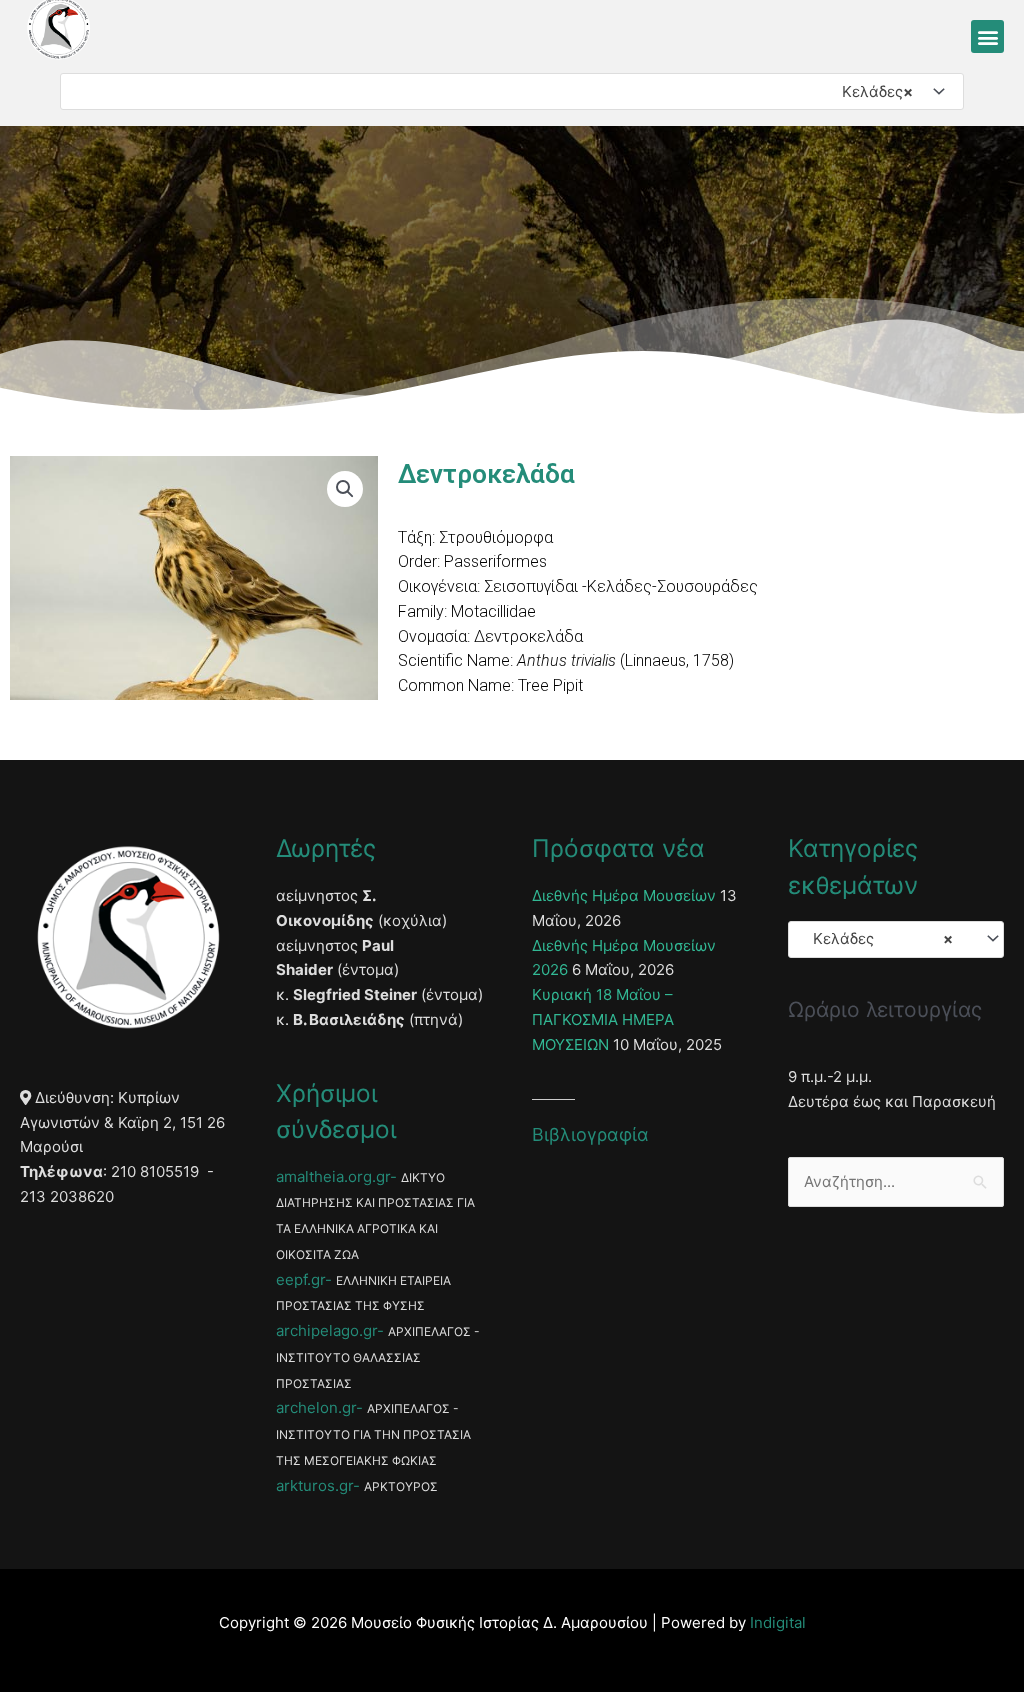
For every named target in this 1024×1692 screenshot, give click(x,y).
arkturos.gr (314, 1485)
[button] (987, 36)
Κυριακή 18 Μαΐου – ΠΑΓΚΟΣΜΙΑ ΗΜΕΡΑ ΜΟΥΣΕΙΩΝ (603, 1019)
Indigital (778, 1622)
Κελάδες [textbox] (871, 91)
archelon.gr (316, 1407)
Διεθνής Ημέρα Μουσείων (624, 895)
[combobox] (512, 91)
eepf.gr (300, 1279)
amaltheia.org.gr (333, 1176)
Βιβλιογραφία (590, 1134)
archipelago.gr (326, 1330)
